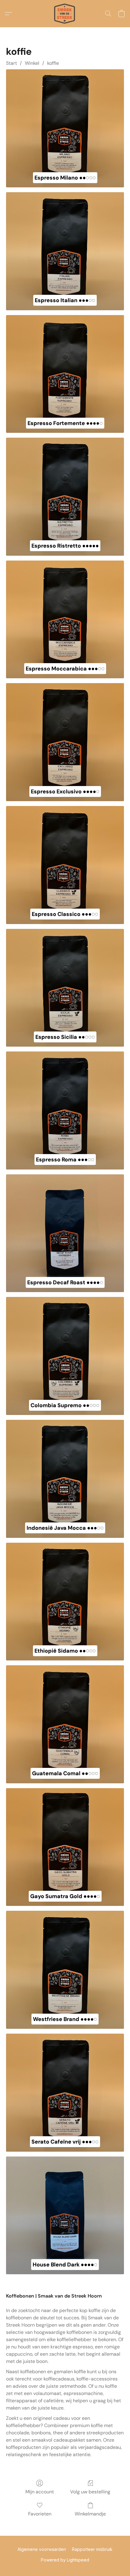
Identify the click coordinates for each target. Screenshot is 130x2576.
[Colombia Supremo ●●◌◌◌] (65, 1345)
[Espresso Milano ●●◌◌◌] (65, 117)
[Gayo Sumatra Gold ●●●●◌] (65, 1836)
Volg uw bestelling (90, 2492)
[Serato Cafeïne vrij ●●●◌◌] (65, 2082)
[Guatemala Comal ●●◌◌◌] (65, 1713)
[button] (65, 14)
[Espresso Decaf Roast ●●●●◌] (65, 1222)
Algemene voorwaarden (42, 2549)
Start (11, 63)
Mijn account (40, 2492)
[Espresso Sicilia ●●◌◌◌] (65, 977)
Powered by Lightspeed (65, 2560)
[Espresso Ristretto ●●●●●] (65, 486)
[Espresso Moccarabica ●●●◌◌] (65, 609)
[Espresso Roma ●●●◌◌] (65, 1100)
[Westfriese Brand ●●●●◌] (65, 1959)
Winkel (32, 63)
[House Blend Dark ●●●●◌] (65, 2205)
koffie (53, 63)
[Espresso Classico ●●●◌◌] (65, 854)
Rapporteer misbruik (92, 2549)
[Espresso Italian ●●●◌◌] (65, 240)
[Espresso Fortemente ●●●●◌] (65, 363)
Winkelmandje (90, 2514)
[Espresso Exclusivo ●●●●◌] (65, 731)
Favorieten (40, 2514)
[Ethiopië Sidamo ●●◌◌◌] (65, 1591)
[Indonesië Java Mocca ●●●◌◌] (65, 1468)
